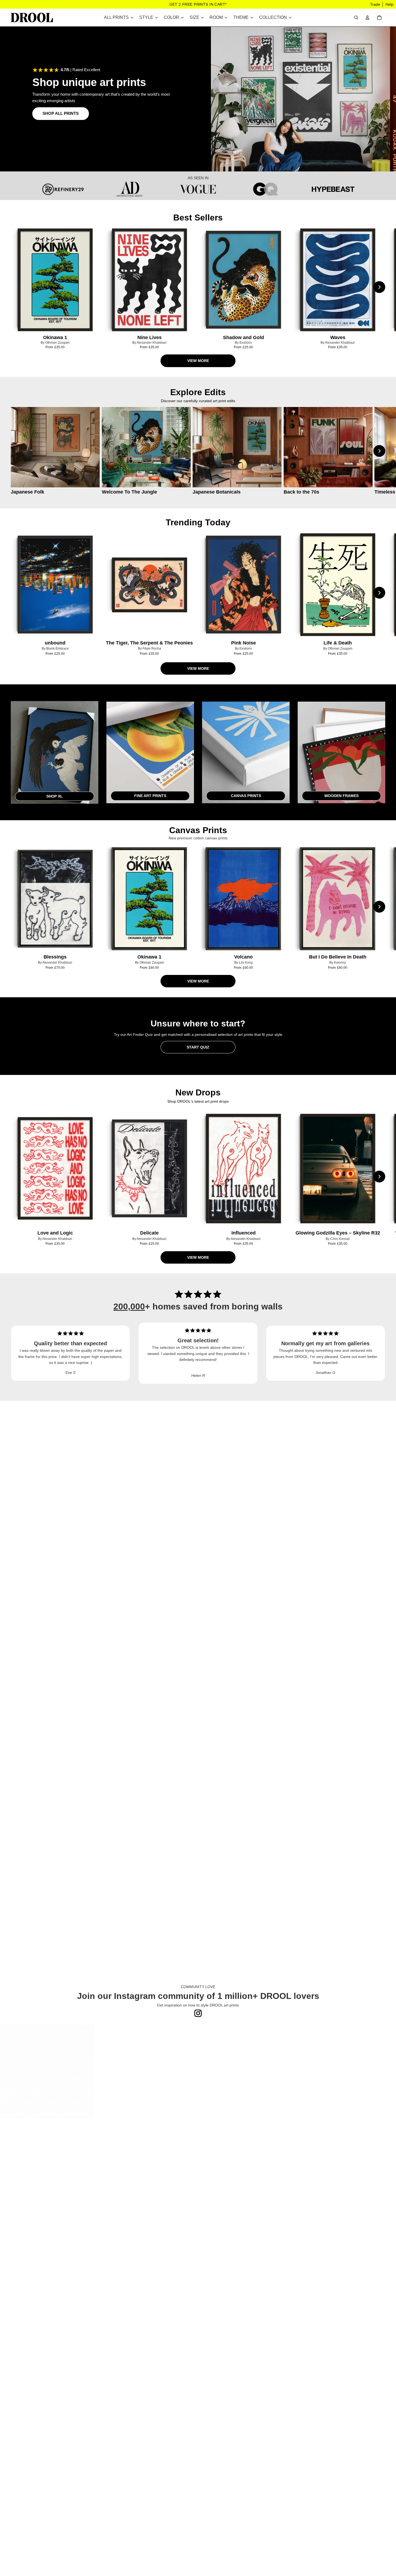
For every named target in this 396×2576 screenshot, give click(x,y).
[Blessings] (55, 899)
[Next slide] (379, 287)
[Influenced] (244, 1168)
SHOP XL (55, 796)
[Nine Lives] (150, 280)
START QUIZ (198, 1047)
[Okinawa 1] (55, 280)
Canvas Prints (246, 796)
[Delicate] (150, 1168)
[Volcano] (244, 899)
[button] (48, 2071)
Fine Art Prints (150, 796)
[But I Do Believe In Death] (338, 899)
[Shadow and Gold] (244, 280)
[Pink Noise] (244, 585)
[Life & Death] (338, 585)
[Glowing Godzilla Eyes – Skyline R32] (338, 1168)
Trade (375, 4)
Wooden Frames (341, 796)
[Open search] (356, 18)
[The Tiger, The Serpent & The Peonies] (150, 585)
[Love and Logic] (55, 1168)
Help (389, 4)
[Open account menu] (367, 18)
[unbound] (55, 585)
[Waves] (338, 280)
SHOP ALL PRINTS (61, 113)
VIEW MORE (198, 361)
